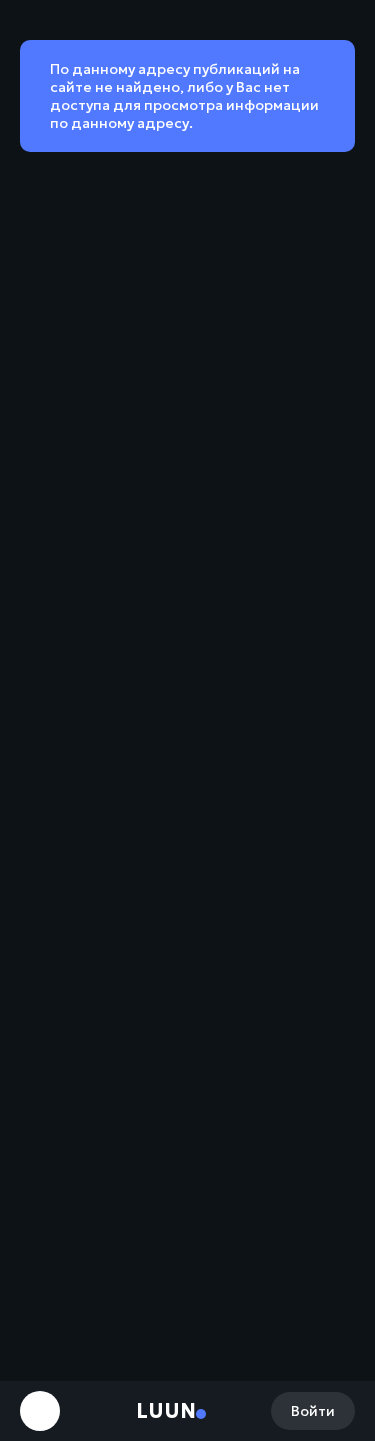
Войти (313, 1411)
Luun (166, 1411)
